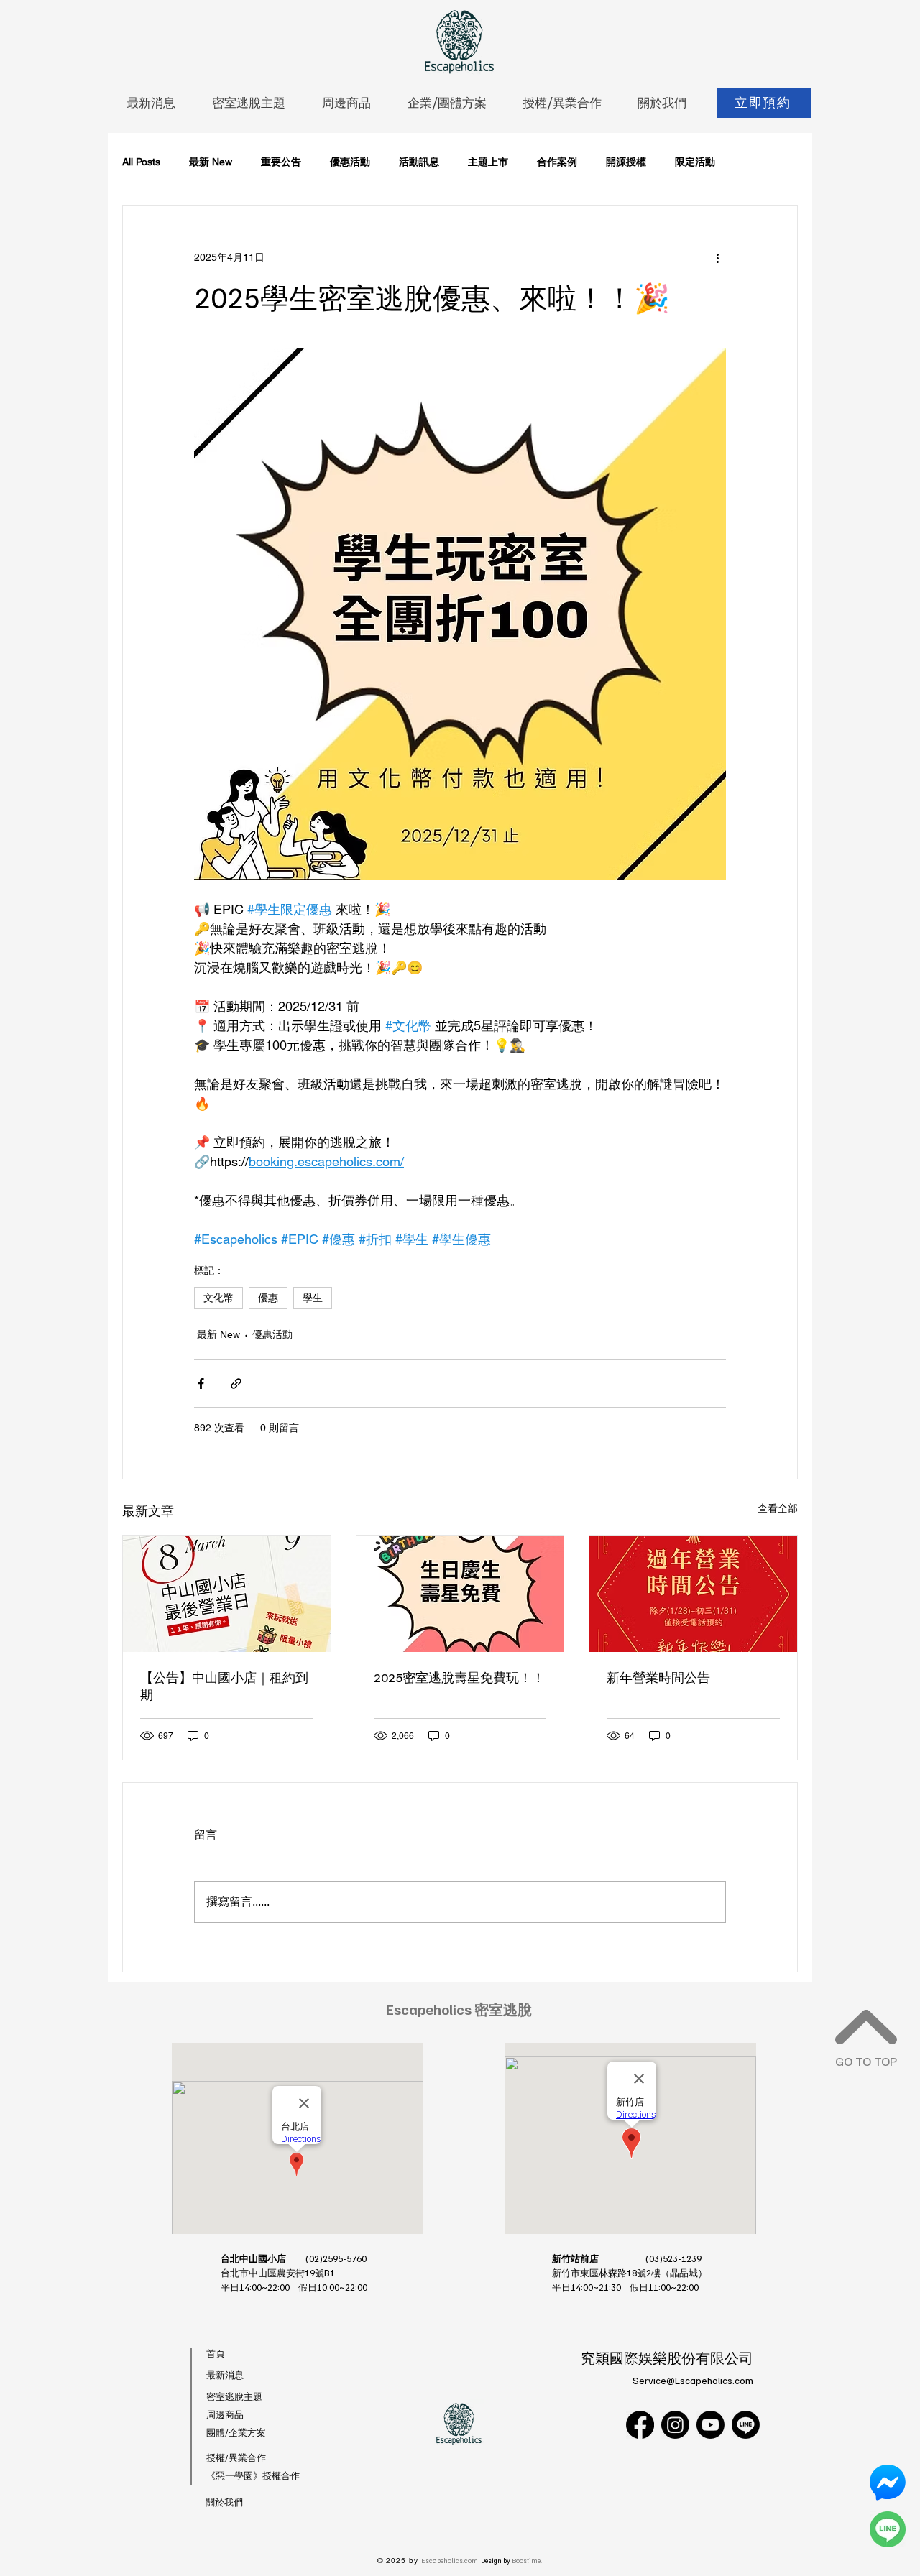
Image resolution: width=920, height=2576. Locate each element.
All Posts (141, 162)
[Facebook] (640, 2425)
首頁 (216, 2353)
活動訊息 (419, 162)
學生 (313, 1298)
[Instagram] (675, 2425)
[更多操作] (717, 257)
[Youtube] (710, 2425)
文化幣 (218, 1298)
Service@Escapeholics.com (693, 2380)
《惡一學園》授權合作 (253, 2475)
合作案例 (557, 162)
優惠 (268, 1298)
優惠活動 (350, 162)
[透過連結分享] (236, 1384)
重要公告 (281, 162)
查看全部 (778, 1508)
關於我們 (224, 2502)
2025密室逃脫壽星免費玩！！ (459, 1677)
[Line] (746, 2425)
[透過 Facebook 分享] (201, 1384)
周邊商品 (225, 2414)
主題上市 (488, 162)
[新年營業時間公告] (693, 1594)
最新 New (211, 162)
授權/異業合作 (236, 2457)
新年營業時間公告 (658, 1677)
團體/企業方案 (236, 2432)
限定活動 (695, 162)
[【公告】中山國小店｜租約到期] (227, 1594)
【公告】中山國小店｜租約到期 (224, 1686)
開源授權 (626, 162)
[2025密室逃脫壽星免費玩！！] (460, 1594)
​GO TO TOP (866, 2061)
